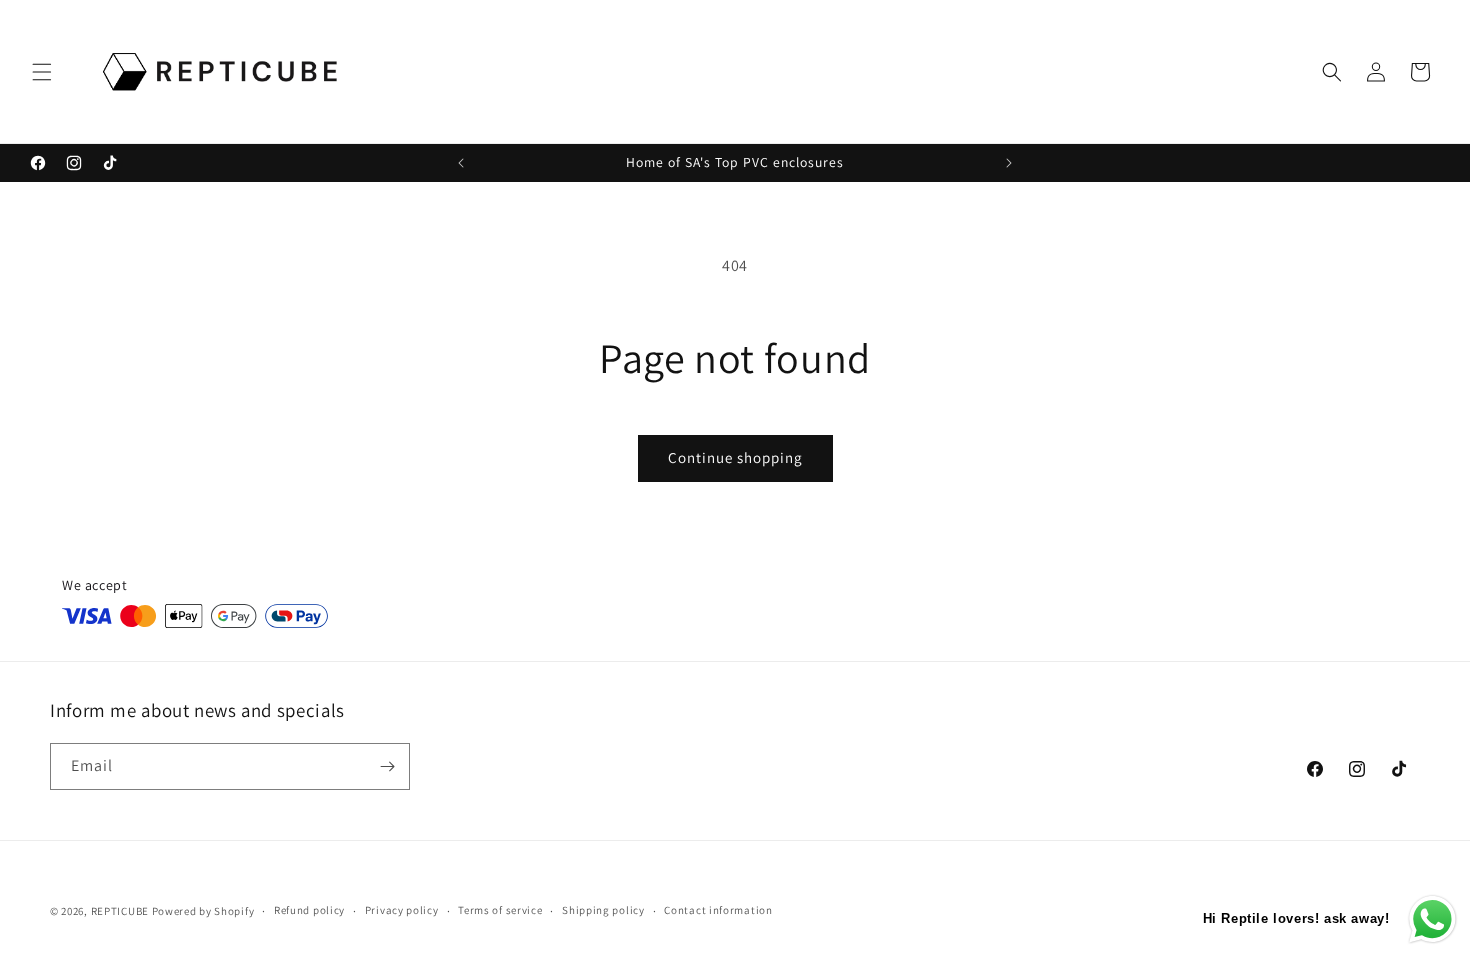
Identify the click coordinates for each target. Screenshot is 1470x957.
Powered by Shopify (203, 911)
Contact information (718, 910)
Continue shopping (735, 457)
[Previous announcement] (461, 163)
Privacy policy (402, 910)
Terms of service (500, 910)
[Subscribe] (387, 766)
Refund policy (309, 910)
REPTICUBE (120, 911)
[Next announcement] (1009, 163)
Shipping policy (603, 910)
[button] (42, 72)
